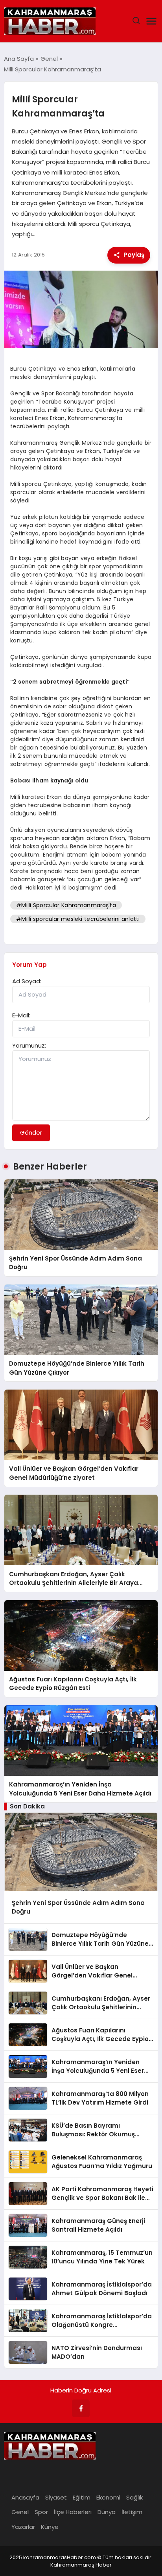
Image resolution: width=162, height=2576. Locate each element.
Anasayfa (25, 2497)
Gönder (31, 1132)
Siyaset (56, 2497)
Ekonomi (108, 2497)
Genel (20, 2512)
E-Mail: (21, 1015)
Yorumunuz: (29, 1045)
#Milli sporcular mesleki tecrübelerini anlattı (78, 919)
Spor (41, 2512)
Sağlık (134, 2497)
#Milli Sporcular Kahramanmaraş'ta (66, 905)
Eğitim (82, 2497)
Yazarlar (23, 2527)
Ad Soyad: (27, 981)
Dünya (107, 2512)
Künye (50, 2527)
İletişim (132, 2512)
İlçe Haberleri (73, 2512)
